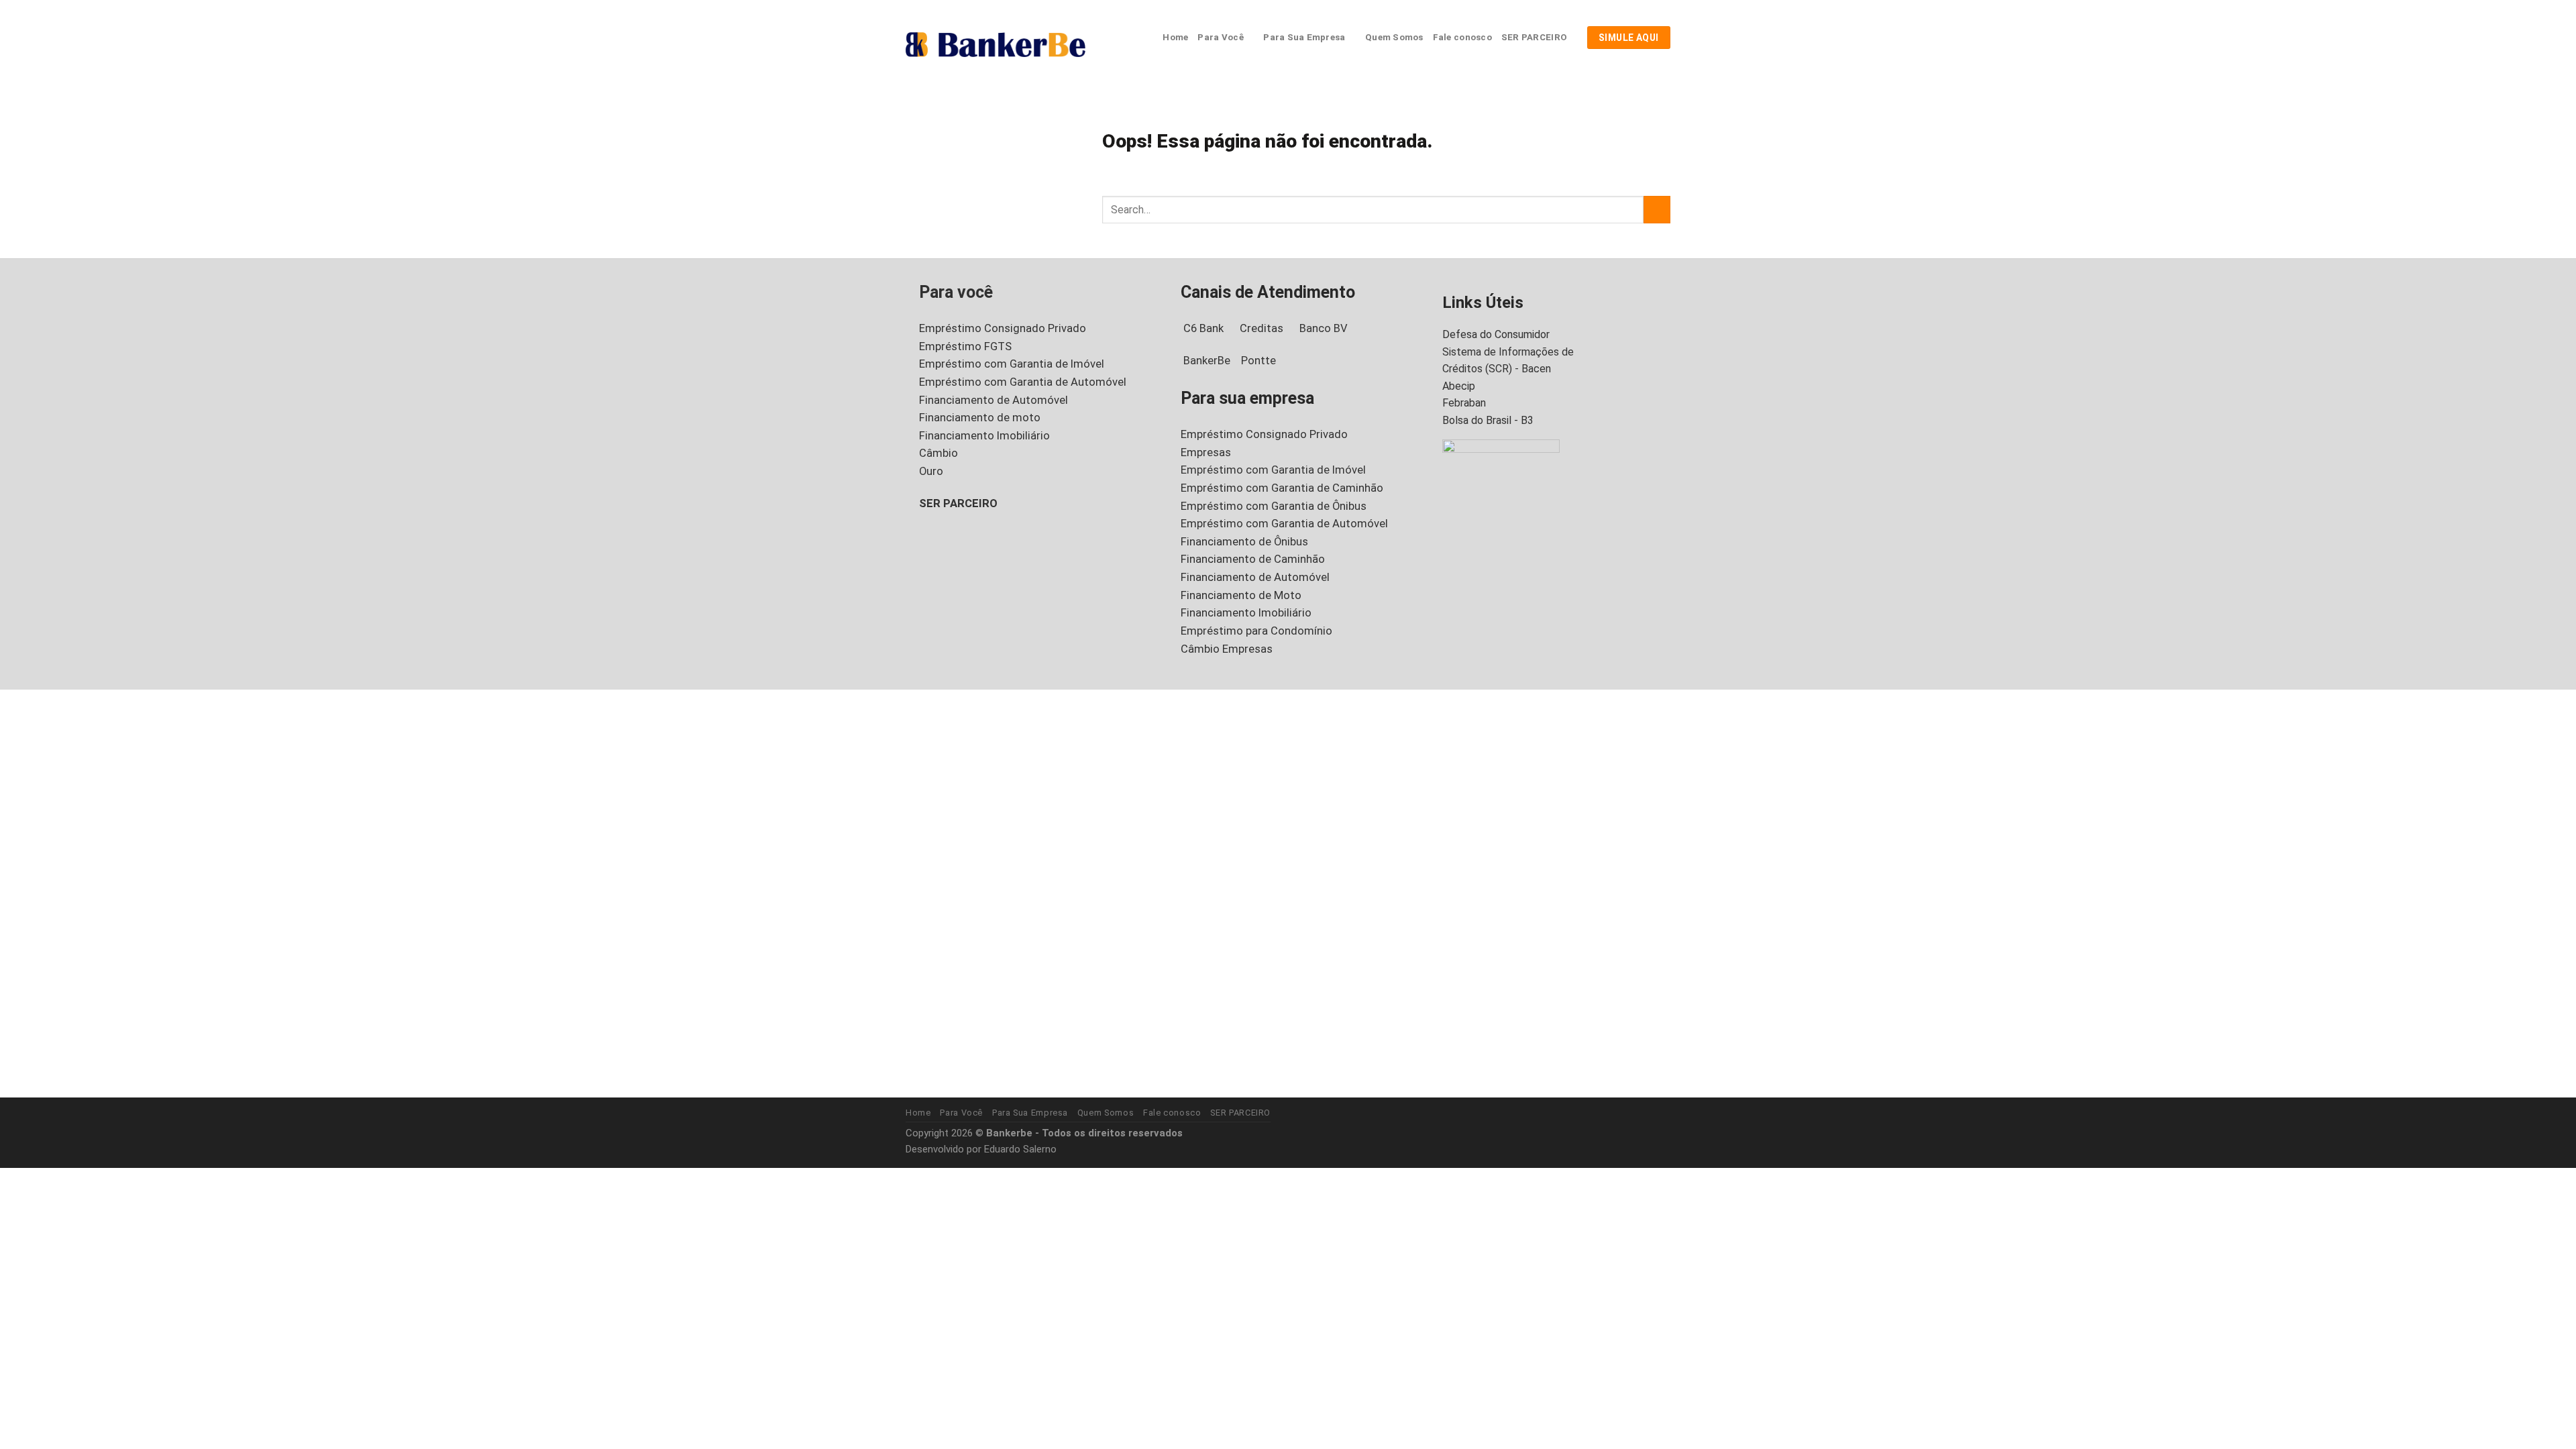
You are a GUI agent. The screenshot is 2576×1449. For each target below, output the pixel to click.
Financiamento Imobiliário (984, 436)
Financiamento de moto (980, 418)
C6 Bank (1203, 328)
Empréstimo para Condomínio (1256, 631)
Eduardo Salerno (1020, 1149)
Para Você (1220, 37)
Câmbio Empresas (1227, 649)
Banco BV (1324, 328)
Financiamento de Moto (1241, 595)
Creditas (1262, 328)
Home (1175, 37)
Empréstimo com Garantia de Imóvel (1012, 364)
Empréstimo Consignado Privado (1003, 328)
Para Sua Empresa (1304, 37)
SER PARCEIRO (1534, 37)
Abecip (1459, 386)
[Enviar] (1657, 210)
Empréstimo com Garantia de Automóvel (1023, 382)
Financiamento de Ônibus (1244, 542)
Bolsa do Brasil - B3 (1488, 420)
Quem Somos (1394, 37)
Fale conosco (1462, 37)
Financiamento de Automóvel (994, 400)
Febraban (1464, 403)
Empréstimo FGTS (965, 346)
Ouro (931, 471)
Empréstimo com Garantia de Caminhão (1282, 488)
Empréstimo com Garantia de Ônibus (1274, 506)
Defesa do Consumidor (1496, 334)
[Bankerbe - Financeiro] (996, 44)
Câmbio (938, 453)
